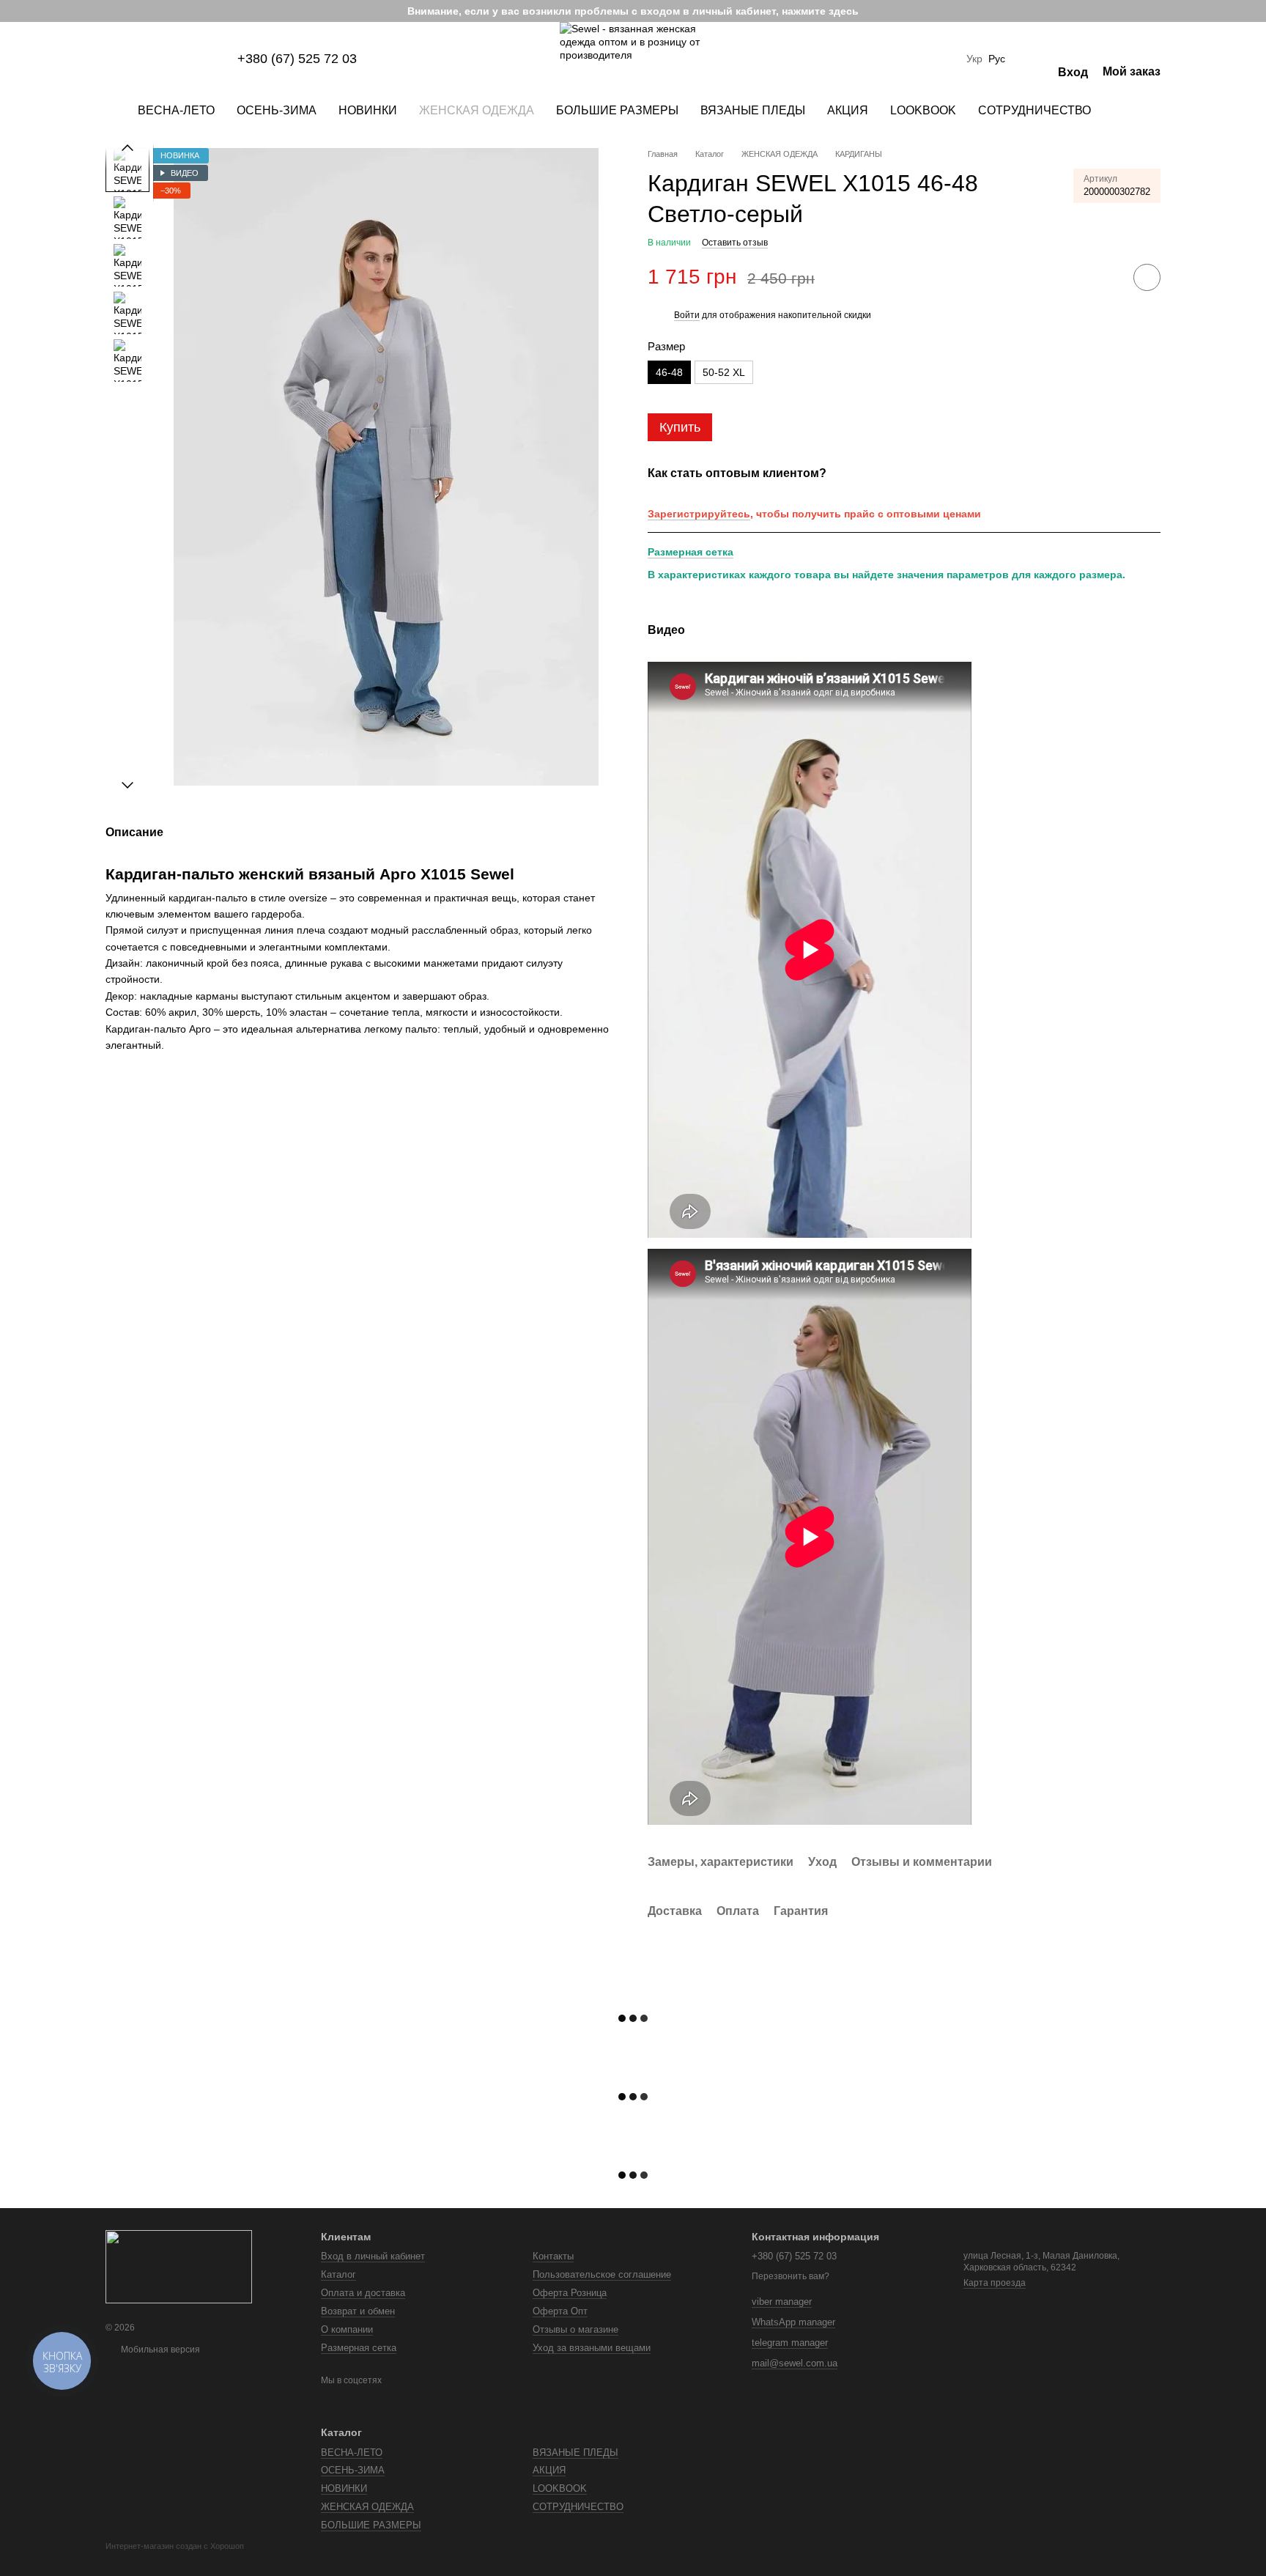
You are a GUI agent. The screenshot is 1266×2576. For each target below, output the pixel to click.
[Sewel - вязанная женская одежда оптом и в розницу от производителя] (179, 2266)
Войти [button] (687, 315)
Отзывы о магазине (575, 2329)
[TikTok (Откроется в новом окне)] (129, 59)
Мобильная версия (159, 2350)
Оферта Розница (570, 2293)
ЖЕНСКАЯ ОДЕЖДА (477, 110)
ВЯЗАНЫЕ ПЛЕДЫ (753, 110)
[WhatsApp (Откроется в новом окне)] (217, 59)
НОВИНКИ (368, 110)
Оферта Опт (560, 2311)
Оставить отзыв (735, 243)
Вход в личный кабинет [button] (373, 2256)
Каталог (338, 2274)
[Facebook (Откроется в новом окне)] (147, 59)
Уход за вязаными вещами (592, 2348)
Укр (974, 59)
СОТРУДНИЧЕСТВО (1034, 110)
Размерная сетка (691, 552)
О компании (347, 2329)
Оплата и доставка (363, 2293)
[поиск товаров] (1128, 111)
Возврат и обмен (358, 2311)
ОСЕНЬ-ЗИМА (277, 110)
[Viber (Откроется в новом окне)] (199, 59)
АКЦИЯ (848, 110)
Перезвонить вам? (791, 2276)
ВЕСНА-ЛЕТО (176, 110)
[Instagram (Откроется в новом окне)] (111, 59)
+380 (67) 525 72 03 (297, 59)
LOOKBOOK (923, 110)
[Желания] (1032, 59)
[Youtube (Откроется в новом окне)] (164, 59)
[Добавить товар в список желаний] (1147, 277)
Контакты (553, 2256)
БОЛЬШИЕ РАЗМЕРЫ (617, 110)
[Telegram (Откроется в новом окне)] (182, 59)
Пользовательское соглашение (602, 2274)
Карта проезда (995, 2283)
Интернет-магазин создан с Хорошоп (175, 2546)
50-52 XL (724, 372)
